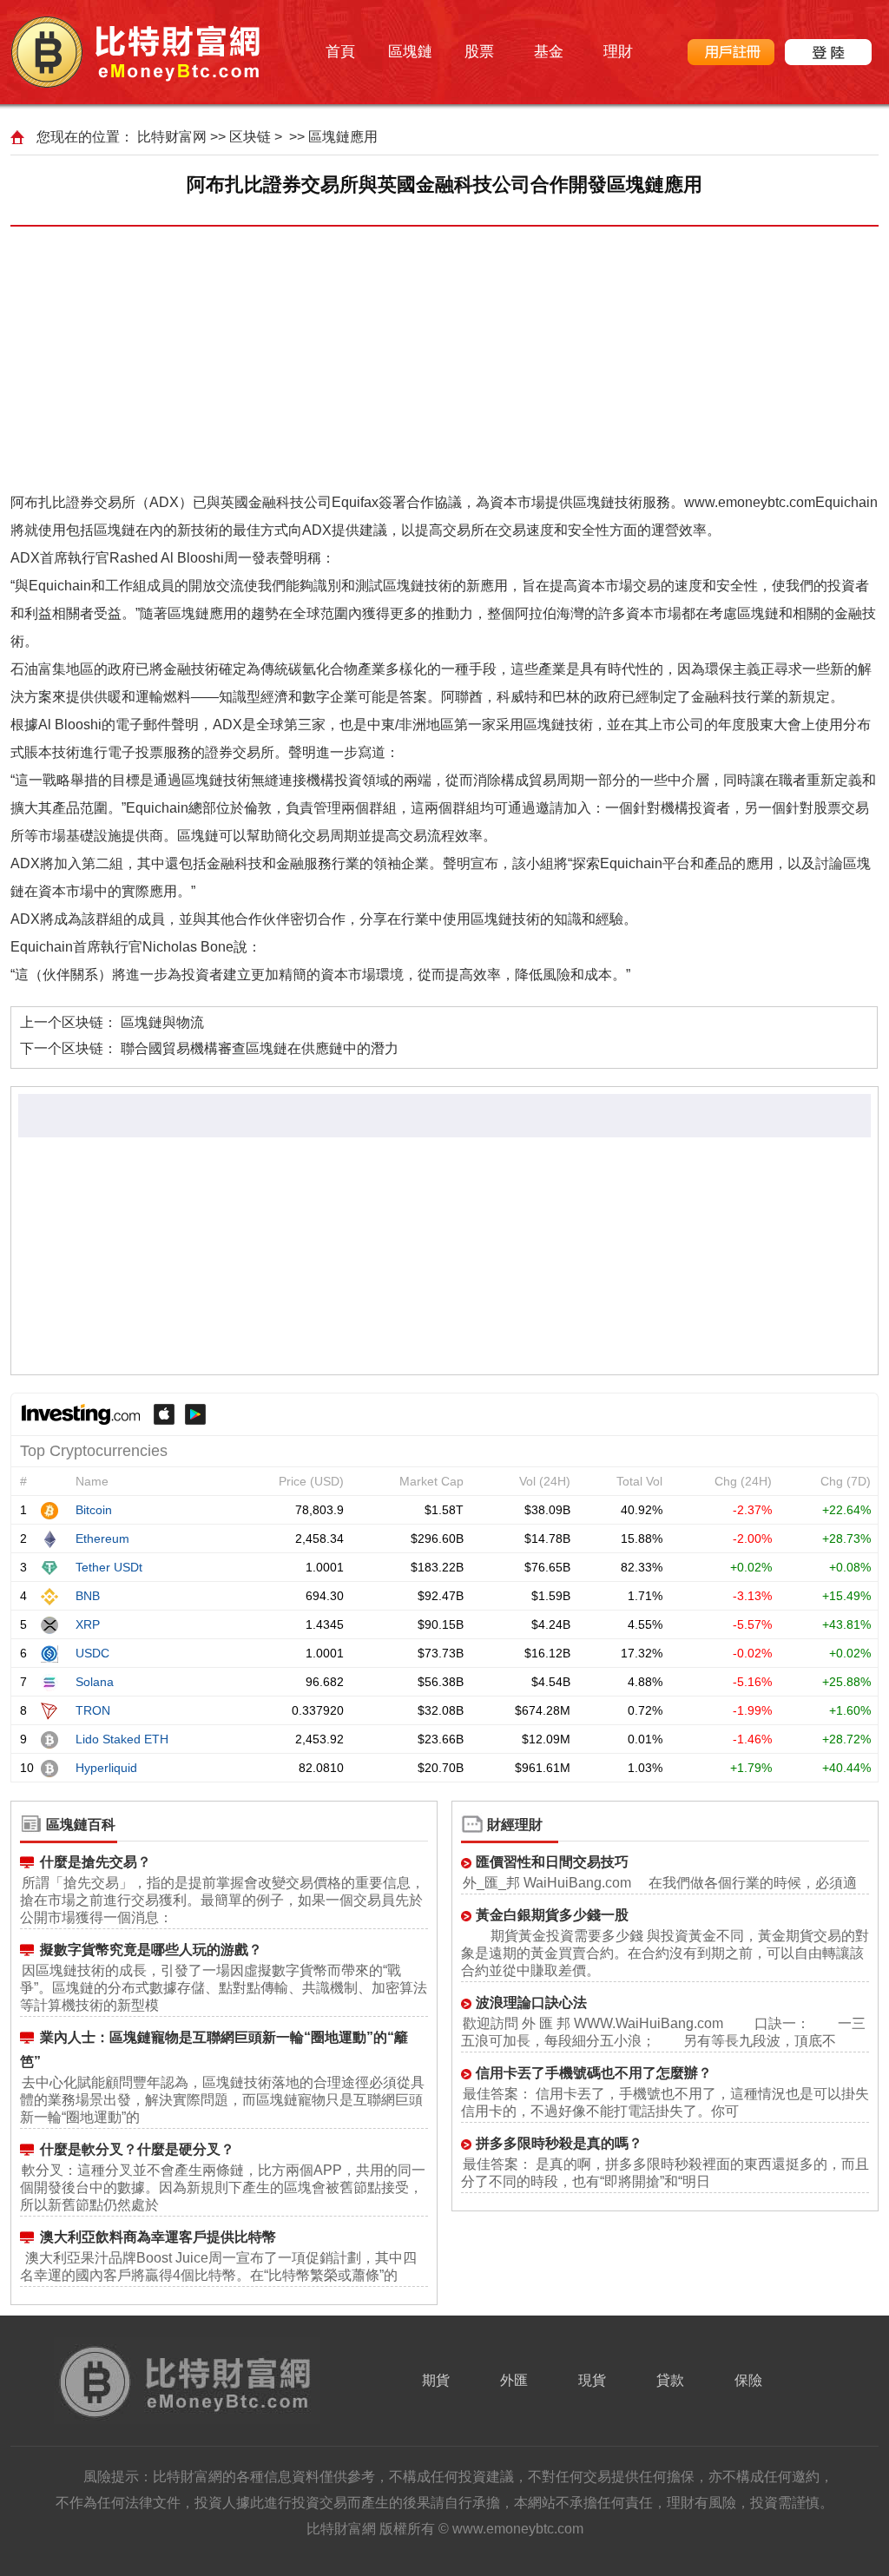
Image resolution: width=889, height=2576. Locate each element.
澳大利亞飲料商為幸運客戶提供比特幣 (158, 2237)
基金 (549, 52)
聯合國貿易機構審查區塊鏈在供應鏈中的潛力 (260, 1048)
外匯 (514, 2380)
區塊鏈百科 (81, 1825)
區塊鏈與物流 (162, 1022)
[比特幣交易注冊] (731, 52)
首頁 (340, 52)
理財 (618, 52)
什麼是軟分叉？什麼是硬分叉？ (137, 2149)
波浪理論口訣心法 (531, 2003)
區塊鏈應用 (343, 137)
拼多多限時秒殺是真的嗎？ (559, 2143)
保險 (748, 2380)
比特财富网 (172, 137)
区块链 (250, 137)
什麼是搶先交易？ (95, 1862)
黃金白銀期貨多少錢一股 (552, 1915)
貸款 (670, 2380)
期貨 (436, 2380)
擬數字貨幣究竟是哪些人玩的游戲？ (151, 1950)
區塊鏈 (410, 52)
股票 (479, 52)
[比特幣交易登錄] (828, 52)
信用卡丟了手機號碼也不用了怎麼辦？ (594, 2073)
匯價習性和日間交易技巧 (552, 1862)
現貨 (592, 2380)
